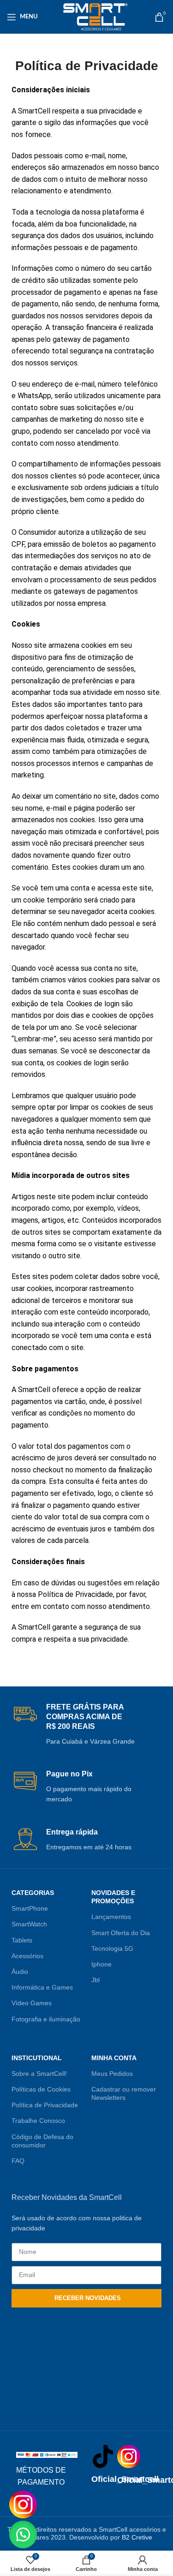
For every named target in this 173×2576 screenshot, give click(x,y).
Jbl (95, 1980)
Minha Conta (114, 2058)
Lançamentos (111, 1917)
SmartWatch (29, 1924)
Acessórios (27, 1956)
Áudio (20, 1972)
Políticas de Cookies (41, 2089)
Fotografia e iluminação (46, 2019)
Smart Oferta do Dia (121, 1933)
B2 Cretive (137, 2537)
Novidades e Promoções (113, 1897)
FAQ (18, 2161)
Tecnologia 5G (112, 1948)
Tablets (22, 1940)
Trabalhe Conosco (38, 2121)
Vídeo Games (32, 2003)
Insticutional (37, 2058)
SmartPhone (30, 1908)
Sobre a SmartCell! (39, 2074)
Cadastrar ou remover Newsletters (124, 2093)
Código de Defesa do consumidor (42, 2141)
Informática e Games (42, 1987)
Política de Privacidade (45, 2105)
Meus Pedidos (112, 2074)
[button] (23, 2534)
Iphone (101, 1964)
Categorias (33, 1893)
